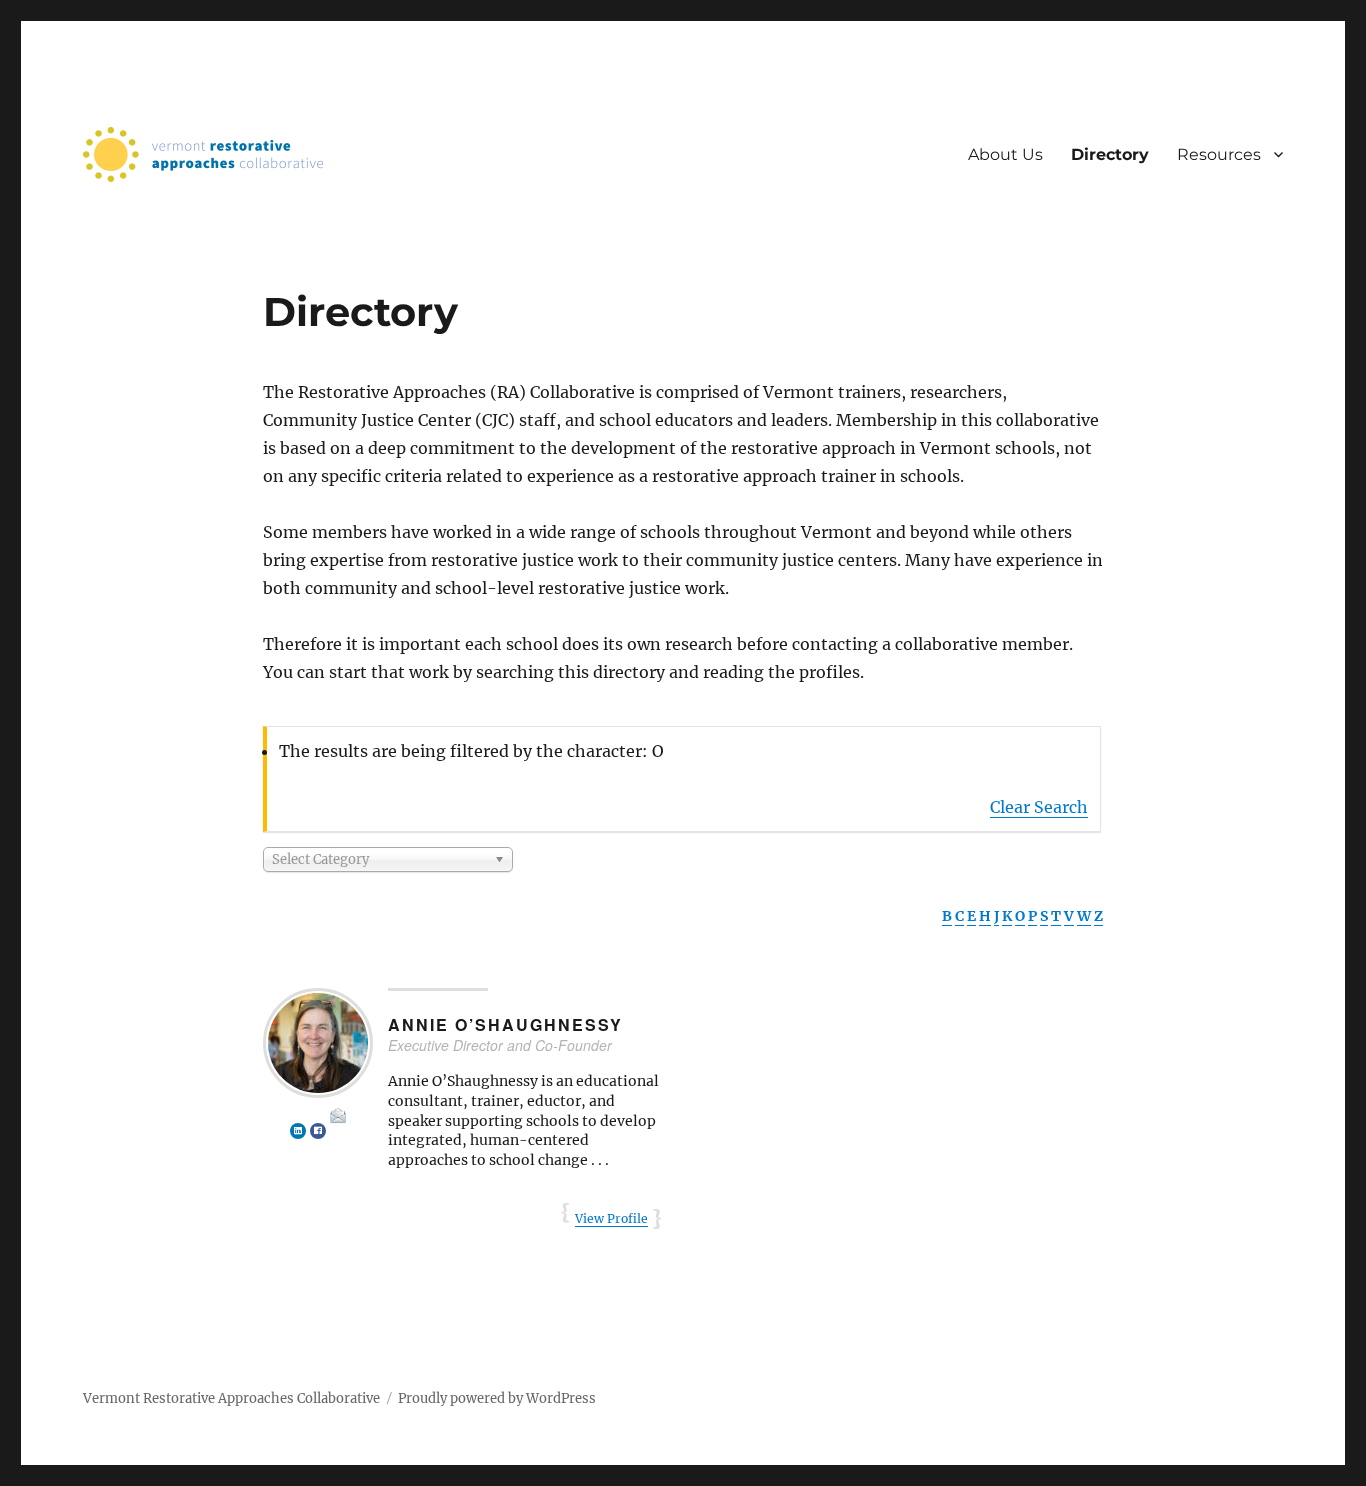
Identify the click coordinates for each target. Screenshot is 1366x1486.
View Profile (611, 1218)
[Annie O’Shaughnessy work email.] (338, 1116)
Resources (1219, 154)
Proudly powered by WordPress (497, 1398)
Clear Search (1039, 807)
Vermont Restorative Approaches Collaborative (231, 1398)
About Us (1005, 154)
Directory (1110, 154)
